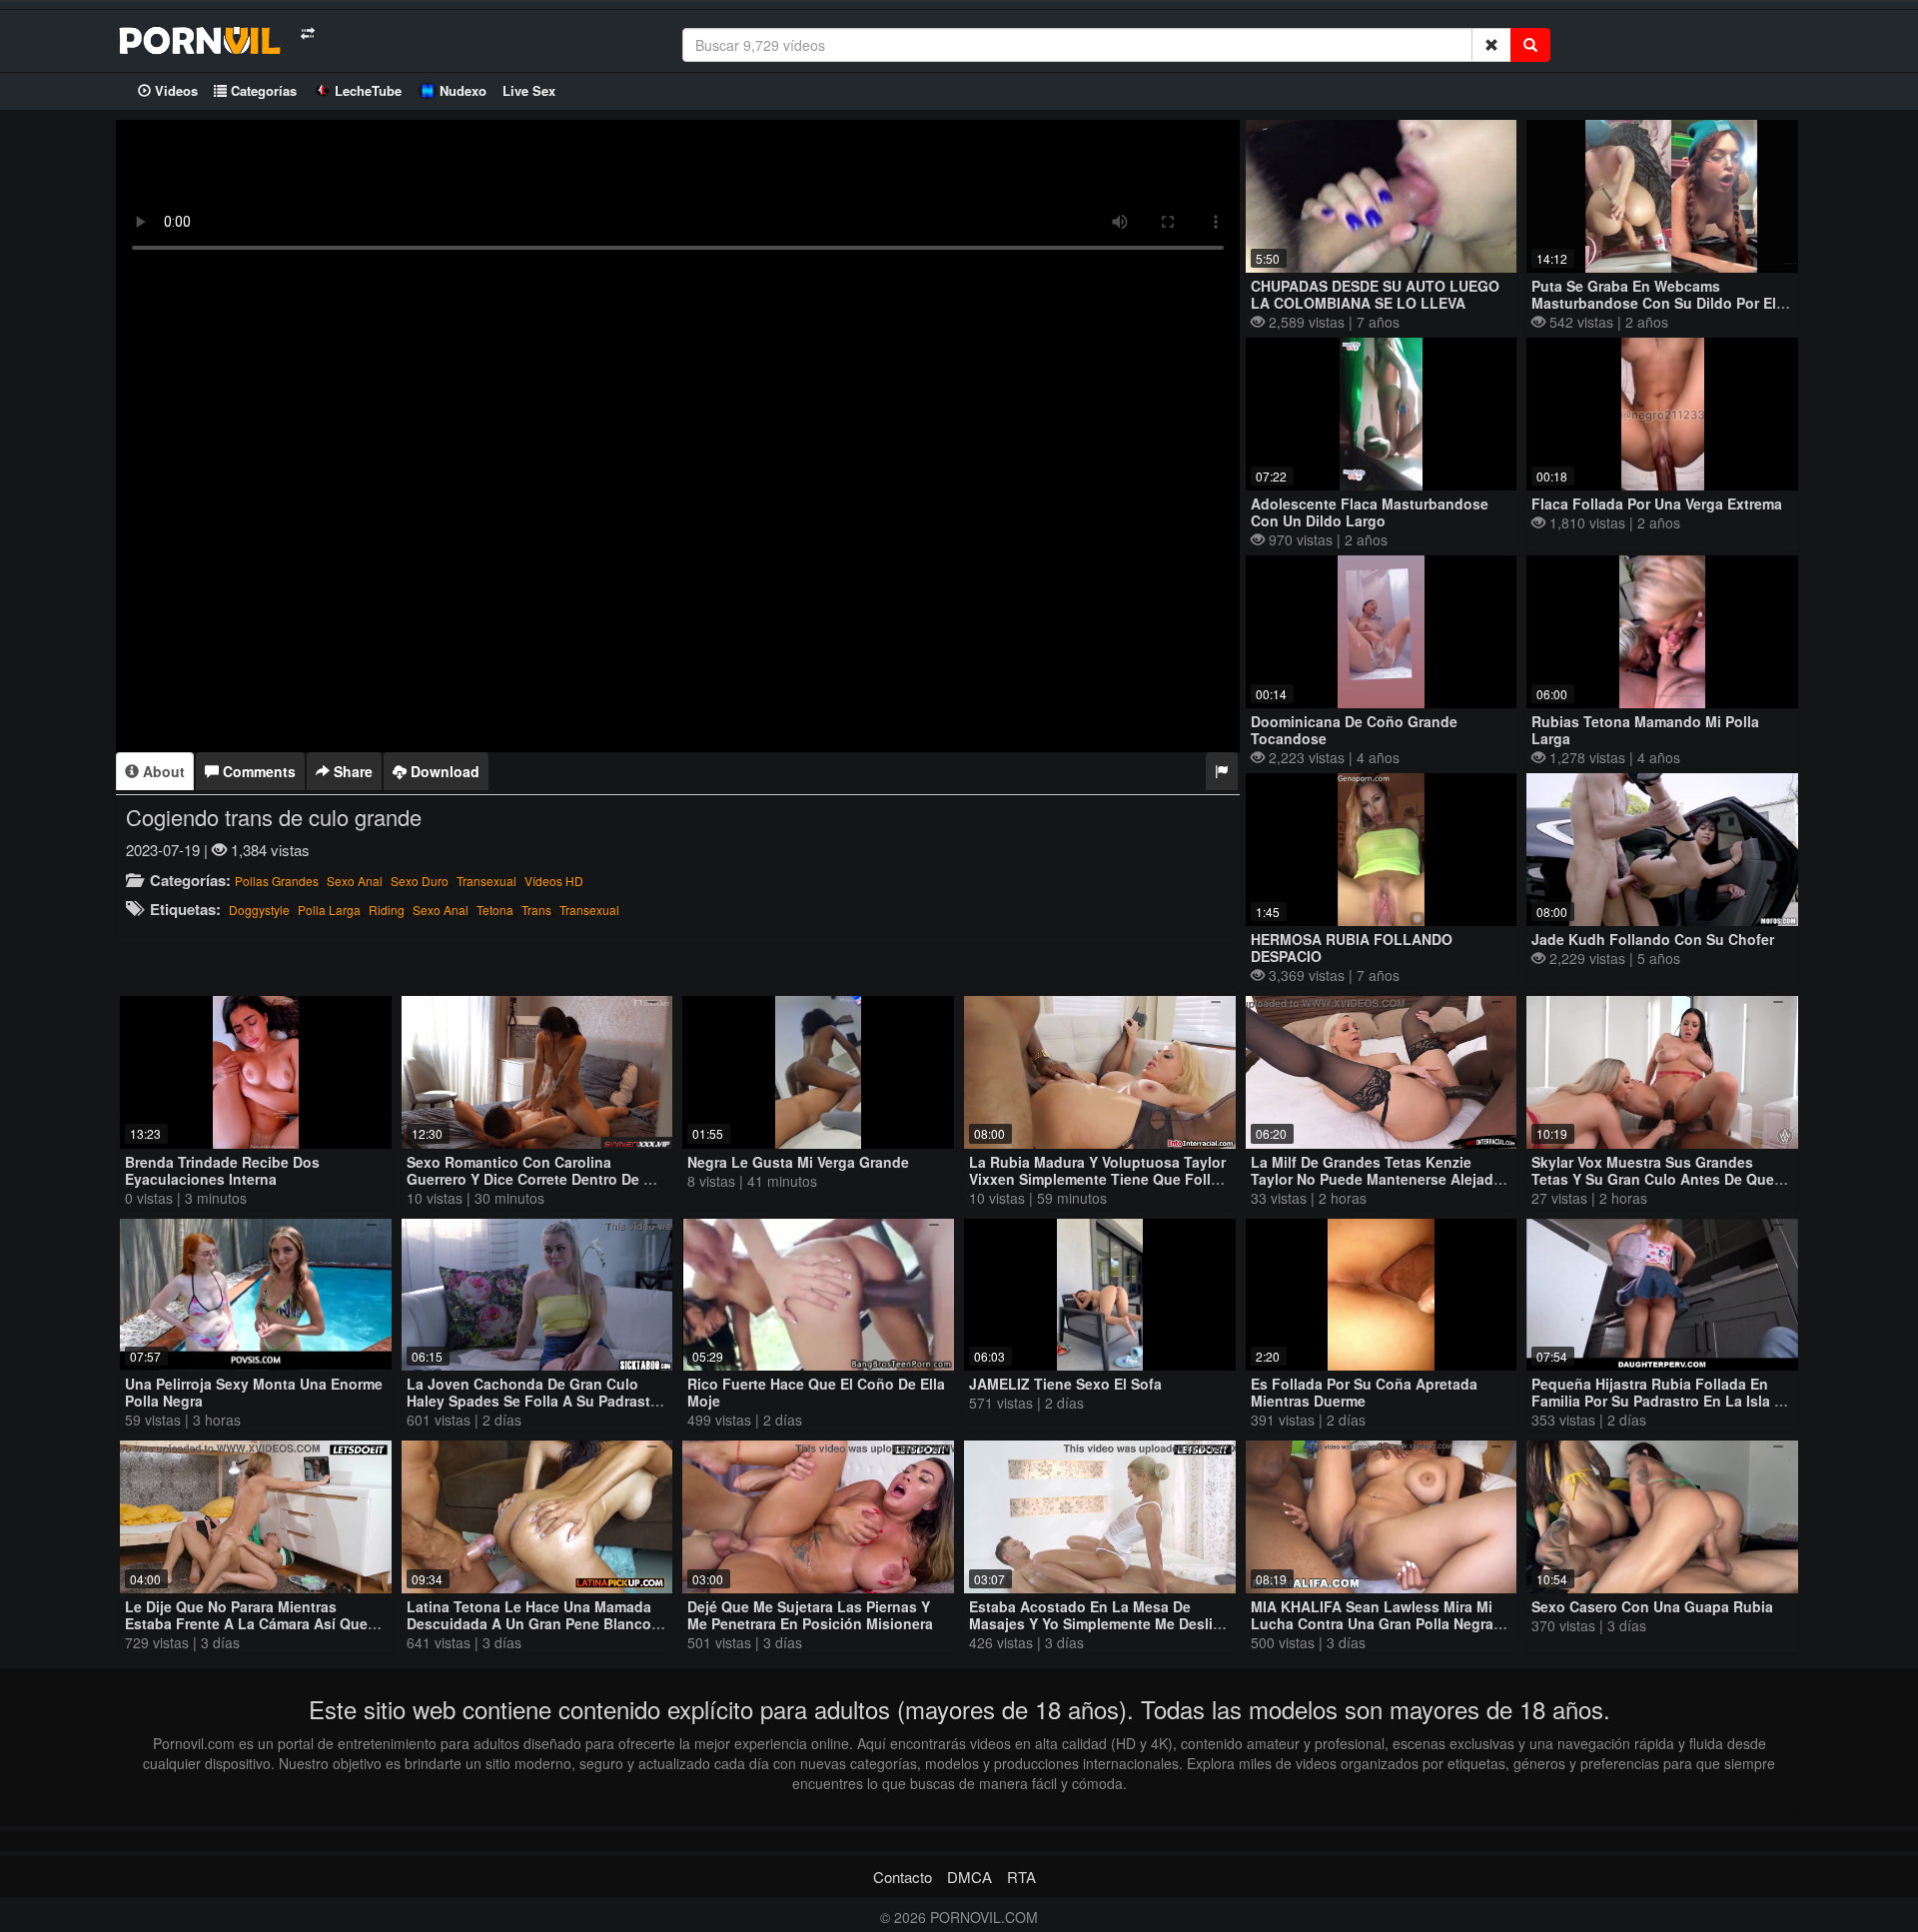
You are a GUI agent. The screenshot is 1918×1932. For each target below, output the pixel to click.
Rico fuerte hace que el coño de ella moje (816, 1392)
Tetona (495, 910)
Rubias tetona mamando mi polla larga (1645, 730)
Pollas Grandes (277, 881)
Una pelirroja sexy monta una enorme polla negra (254, 1392)
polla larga (329, 910)
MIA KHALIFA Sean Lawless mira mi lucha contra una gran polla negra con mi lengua (1372, 1623)
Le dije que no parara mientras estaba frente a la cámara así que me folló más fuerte (246, 1623)
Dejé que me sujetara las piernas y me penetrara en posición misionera (810, 1615)
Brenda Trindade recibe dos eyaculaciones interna (222, 1170)
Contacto (903, 1877)
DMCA (969, 1877)
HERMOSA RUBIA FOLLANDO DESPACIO (1352, 948)
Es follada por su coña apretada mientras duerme (1364, 1392)
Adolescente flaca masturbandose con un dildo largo (1370, 512)
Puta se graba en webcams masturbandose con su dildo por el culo (1654, 303)
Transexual (486, 881)
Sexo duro (420, 881)
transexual (589, 910)
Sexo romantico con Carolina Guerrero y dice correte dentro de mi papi (533, 1179)
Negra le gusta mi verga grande (798, 1162)
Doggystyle (259, 910)
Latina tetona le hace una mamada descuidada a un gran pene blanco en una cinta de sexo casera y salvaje (529, 1632)
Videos (174, 90)
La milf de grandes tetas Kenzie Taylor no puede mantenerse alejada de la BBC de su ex (1376, 1179)
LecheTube (368, 90)
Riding (387, 910)
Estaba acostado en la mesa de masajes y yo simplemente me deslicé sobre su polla (1099, 1623)
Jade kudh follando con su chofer (1653, 939)
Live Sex (529, 90)
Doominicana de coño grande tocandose (1354, 730)
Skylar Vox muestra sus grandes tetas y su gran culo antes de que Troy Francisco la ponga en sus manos (1653, 1187)
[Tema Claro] (307, 33)
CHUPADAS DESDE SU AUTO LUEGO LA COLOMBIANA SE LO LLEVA (1375, 294)
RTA (1021, 1877)
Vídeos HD (554, 881)
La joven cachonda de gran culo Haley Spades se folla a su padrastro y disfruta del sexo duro (535, 1401)
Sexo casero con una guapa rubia (1652, 1606)
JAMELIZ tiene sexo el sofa (1065, 1384)
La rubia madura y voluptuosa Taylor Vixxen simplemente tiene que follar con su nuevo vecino (1097, 1179)
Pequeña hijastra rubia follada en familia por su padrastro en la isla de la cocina (1662, 1401)
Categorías (262, 90)
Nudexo (463, 90)
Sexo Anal (355, 881)
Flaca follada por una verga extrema (1657, 503)
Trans (536, 910)
